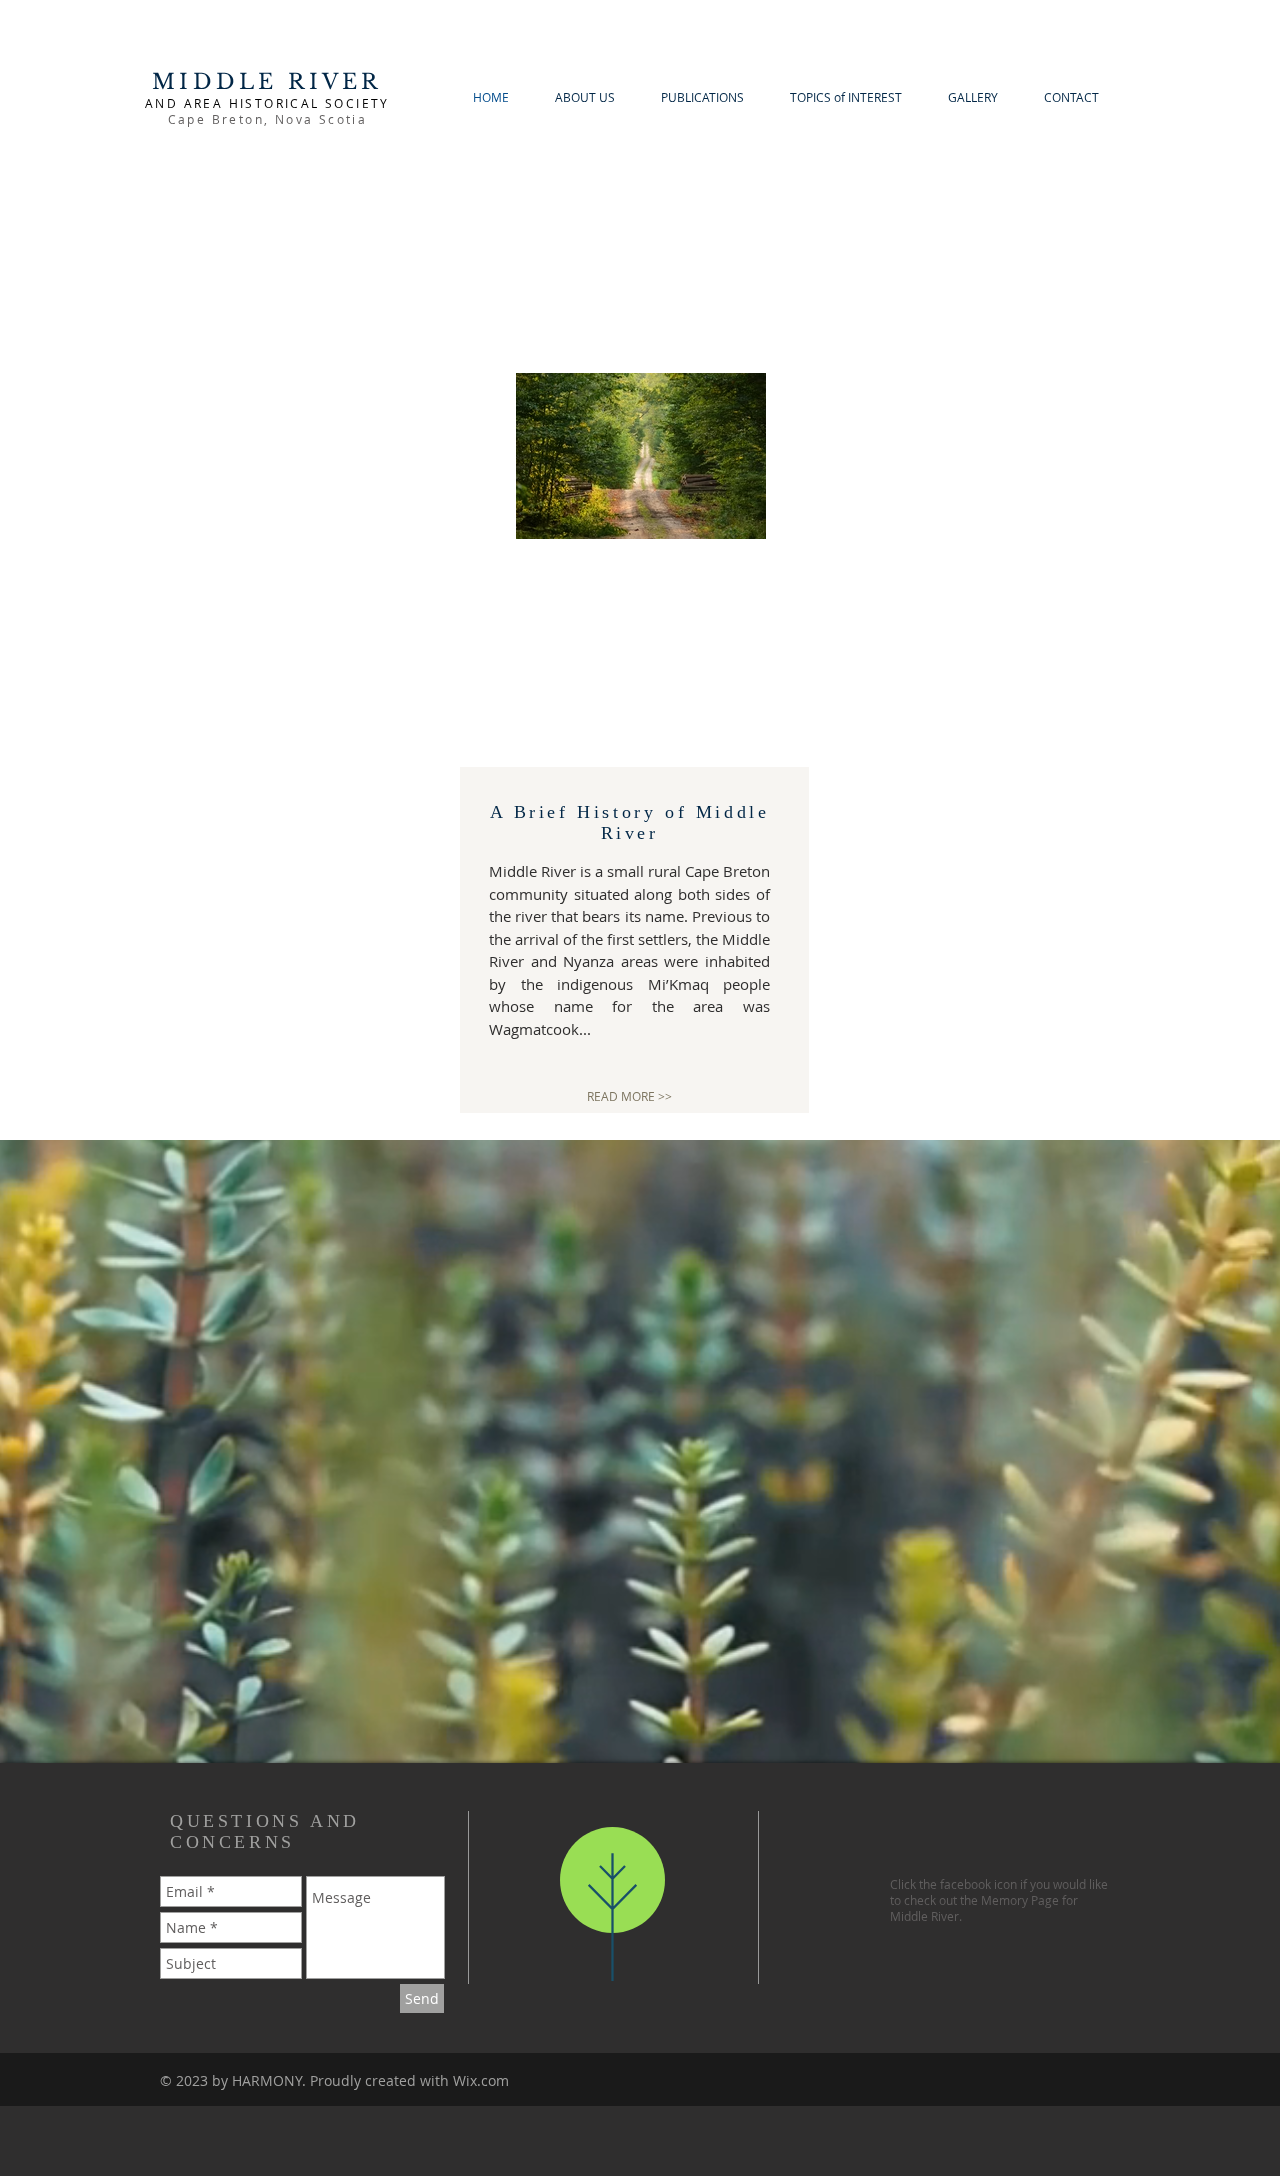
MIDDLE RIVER (267, 82)
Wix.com (481, 2080)
